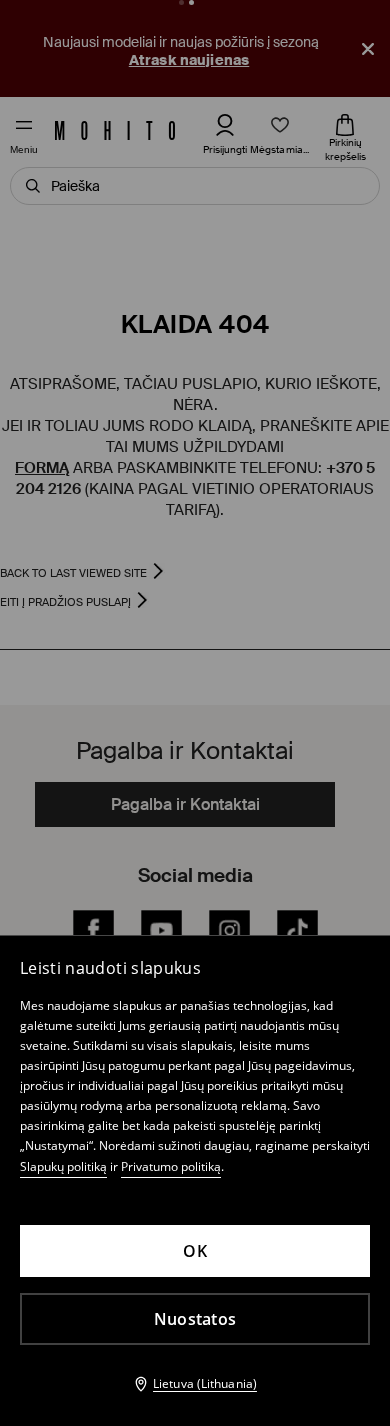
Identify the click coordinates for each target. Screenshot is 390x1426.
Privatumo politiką (171, 1166)
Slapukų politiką (63, 1166)
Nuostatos (195, 1319)
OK (195, 1251)
